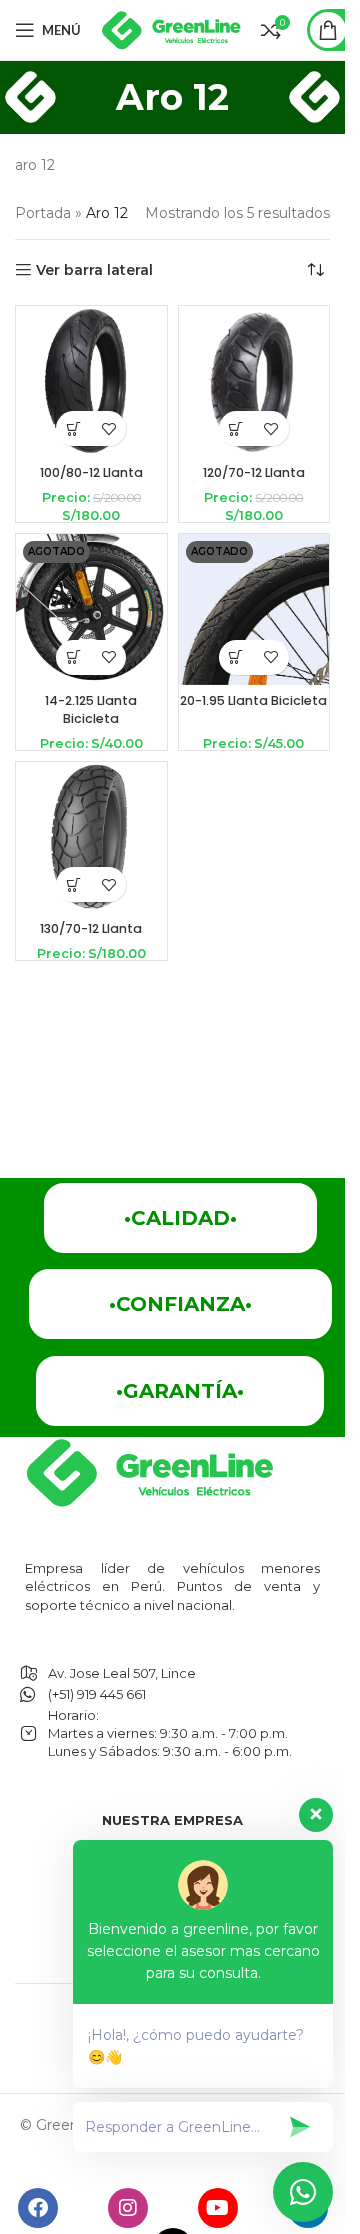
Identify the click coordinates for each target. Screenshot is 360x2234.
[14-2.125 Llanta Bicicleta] (91, 609)
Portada (43, 213)
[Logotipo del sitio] (171, 29)
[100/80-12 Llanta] (91, 381)
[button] (73, 428)
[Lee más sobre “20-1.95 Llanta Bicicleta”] (236, 657)
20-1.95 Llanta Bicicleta (253, 700)
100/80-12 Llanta (91, 472)
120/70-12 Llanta (254, 472)
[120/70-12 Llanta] (254, 381)
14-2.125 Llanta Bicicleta (91, 709)
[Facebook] (38, 2208)
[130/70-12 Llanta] (91, 837)
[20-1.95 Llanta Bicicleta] (254, 609)
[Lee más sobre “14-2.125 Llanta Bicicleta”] (73, 657)
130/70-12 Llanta (91, 928)
